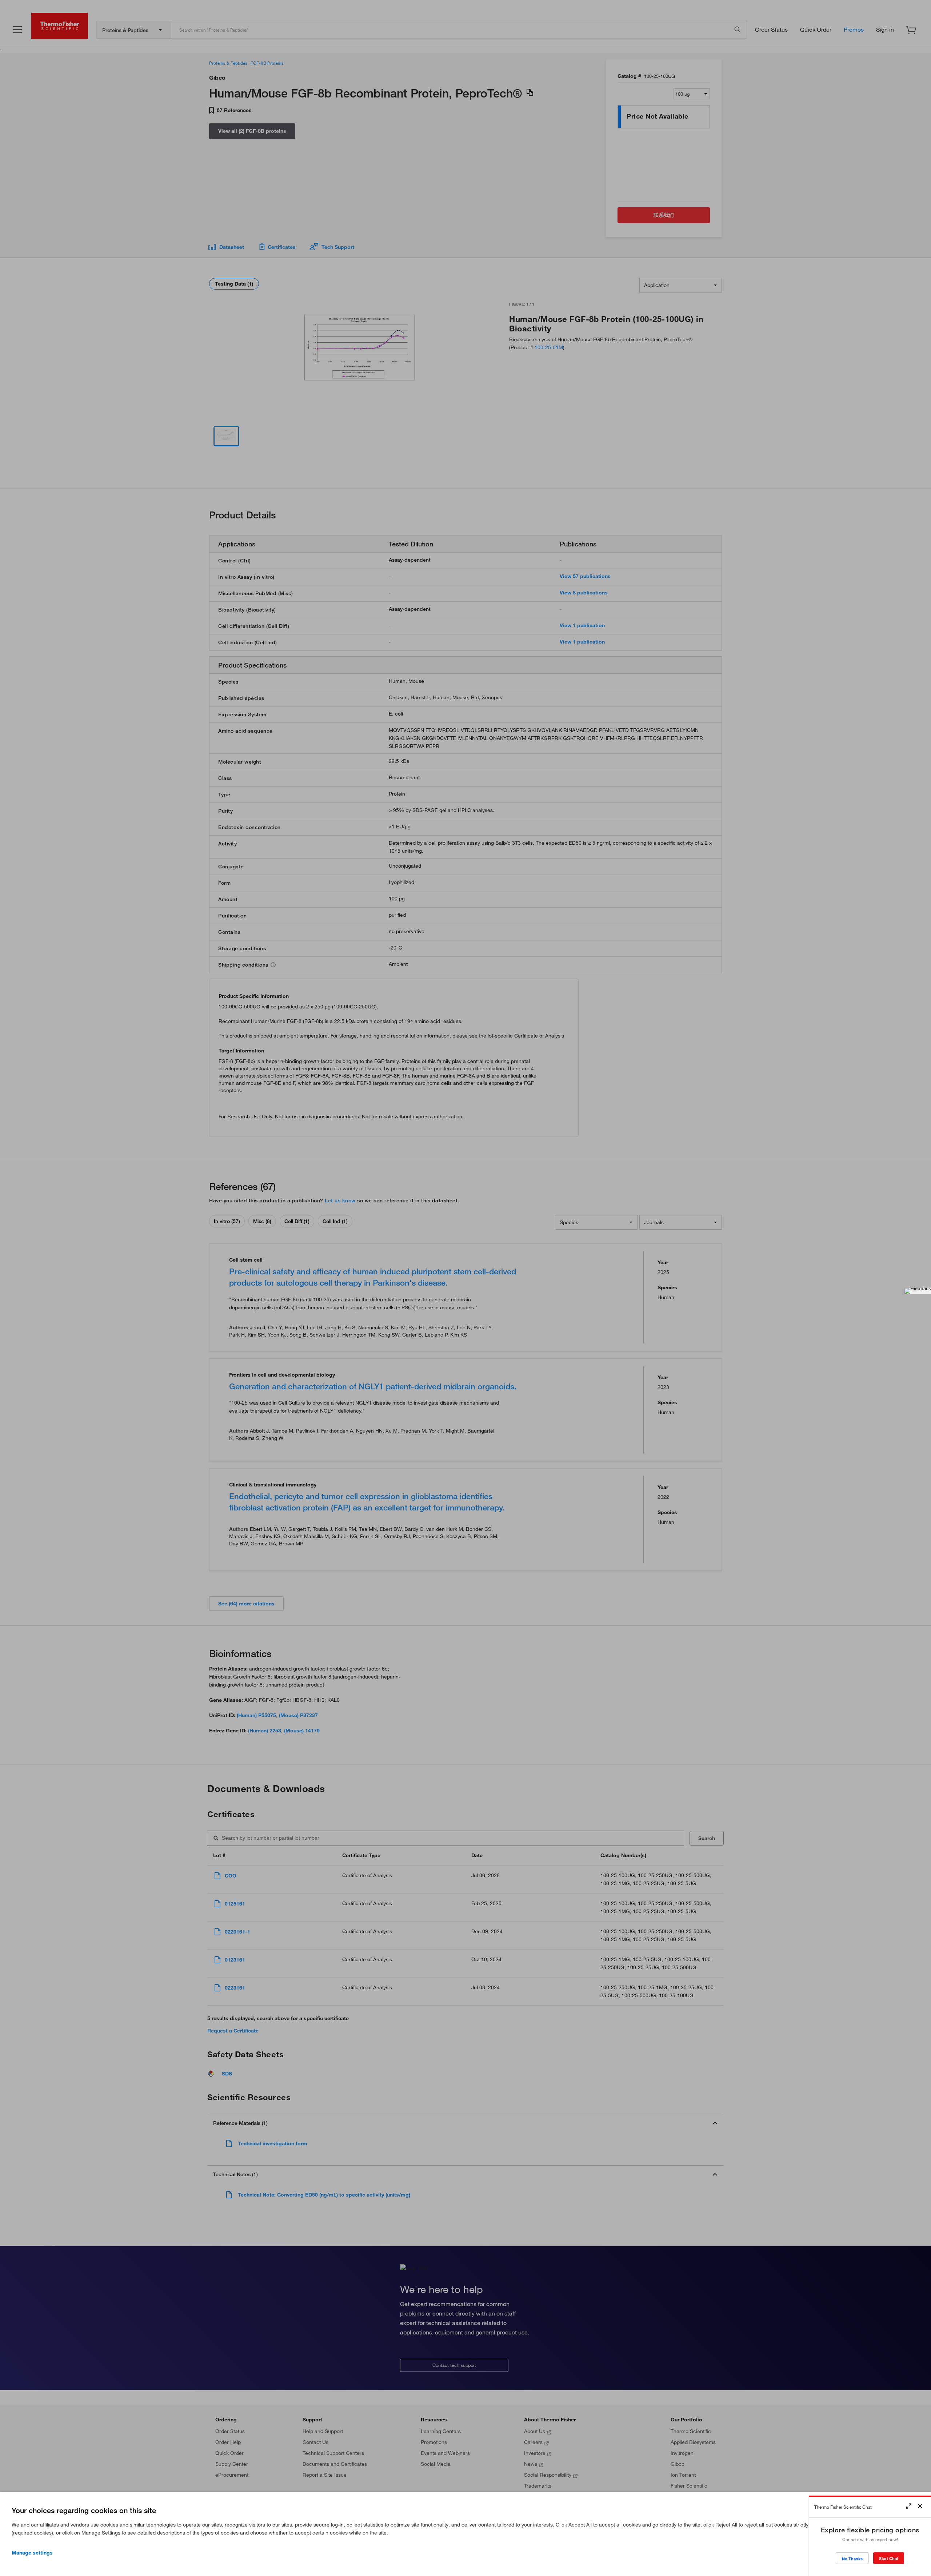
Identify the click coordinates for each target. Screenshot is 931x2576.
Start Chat (889, 2558)
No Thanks (852, 2559)
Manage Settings (32, 2553)
